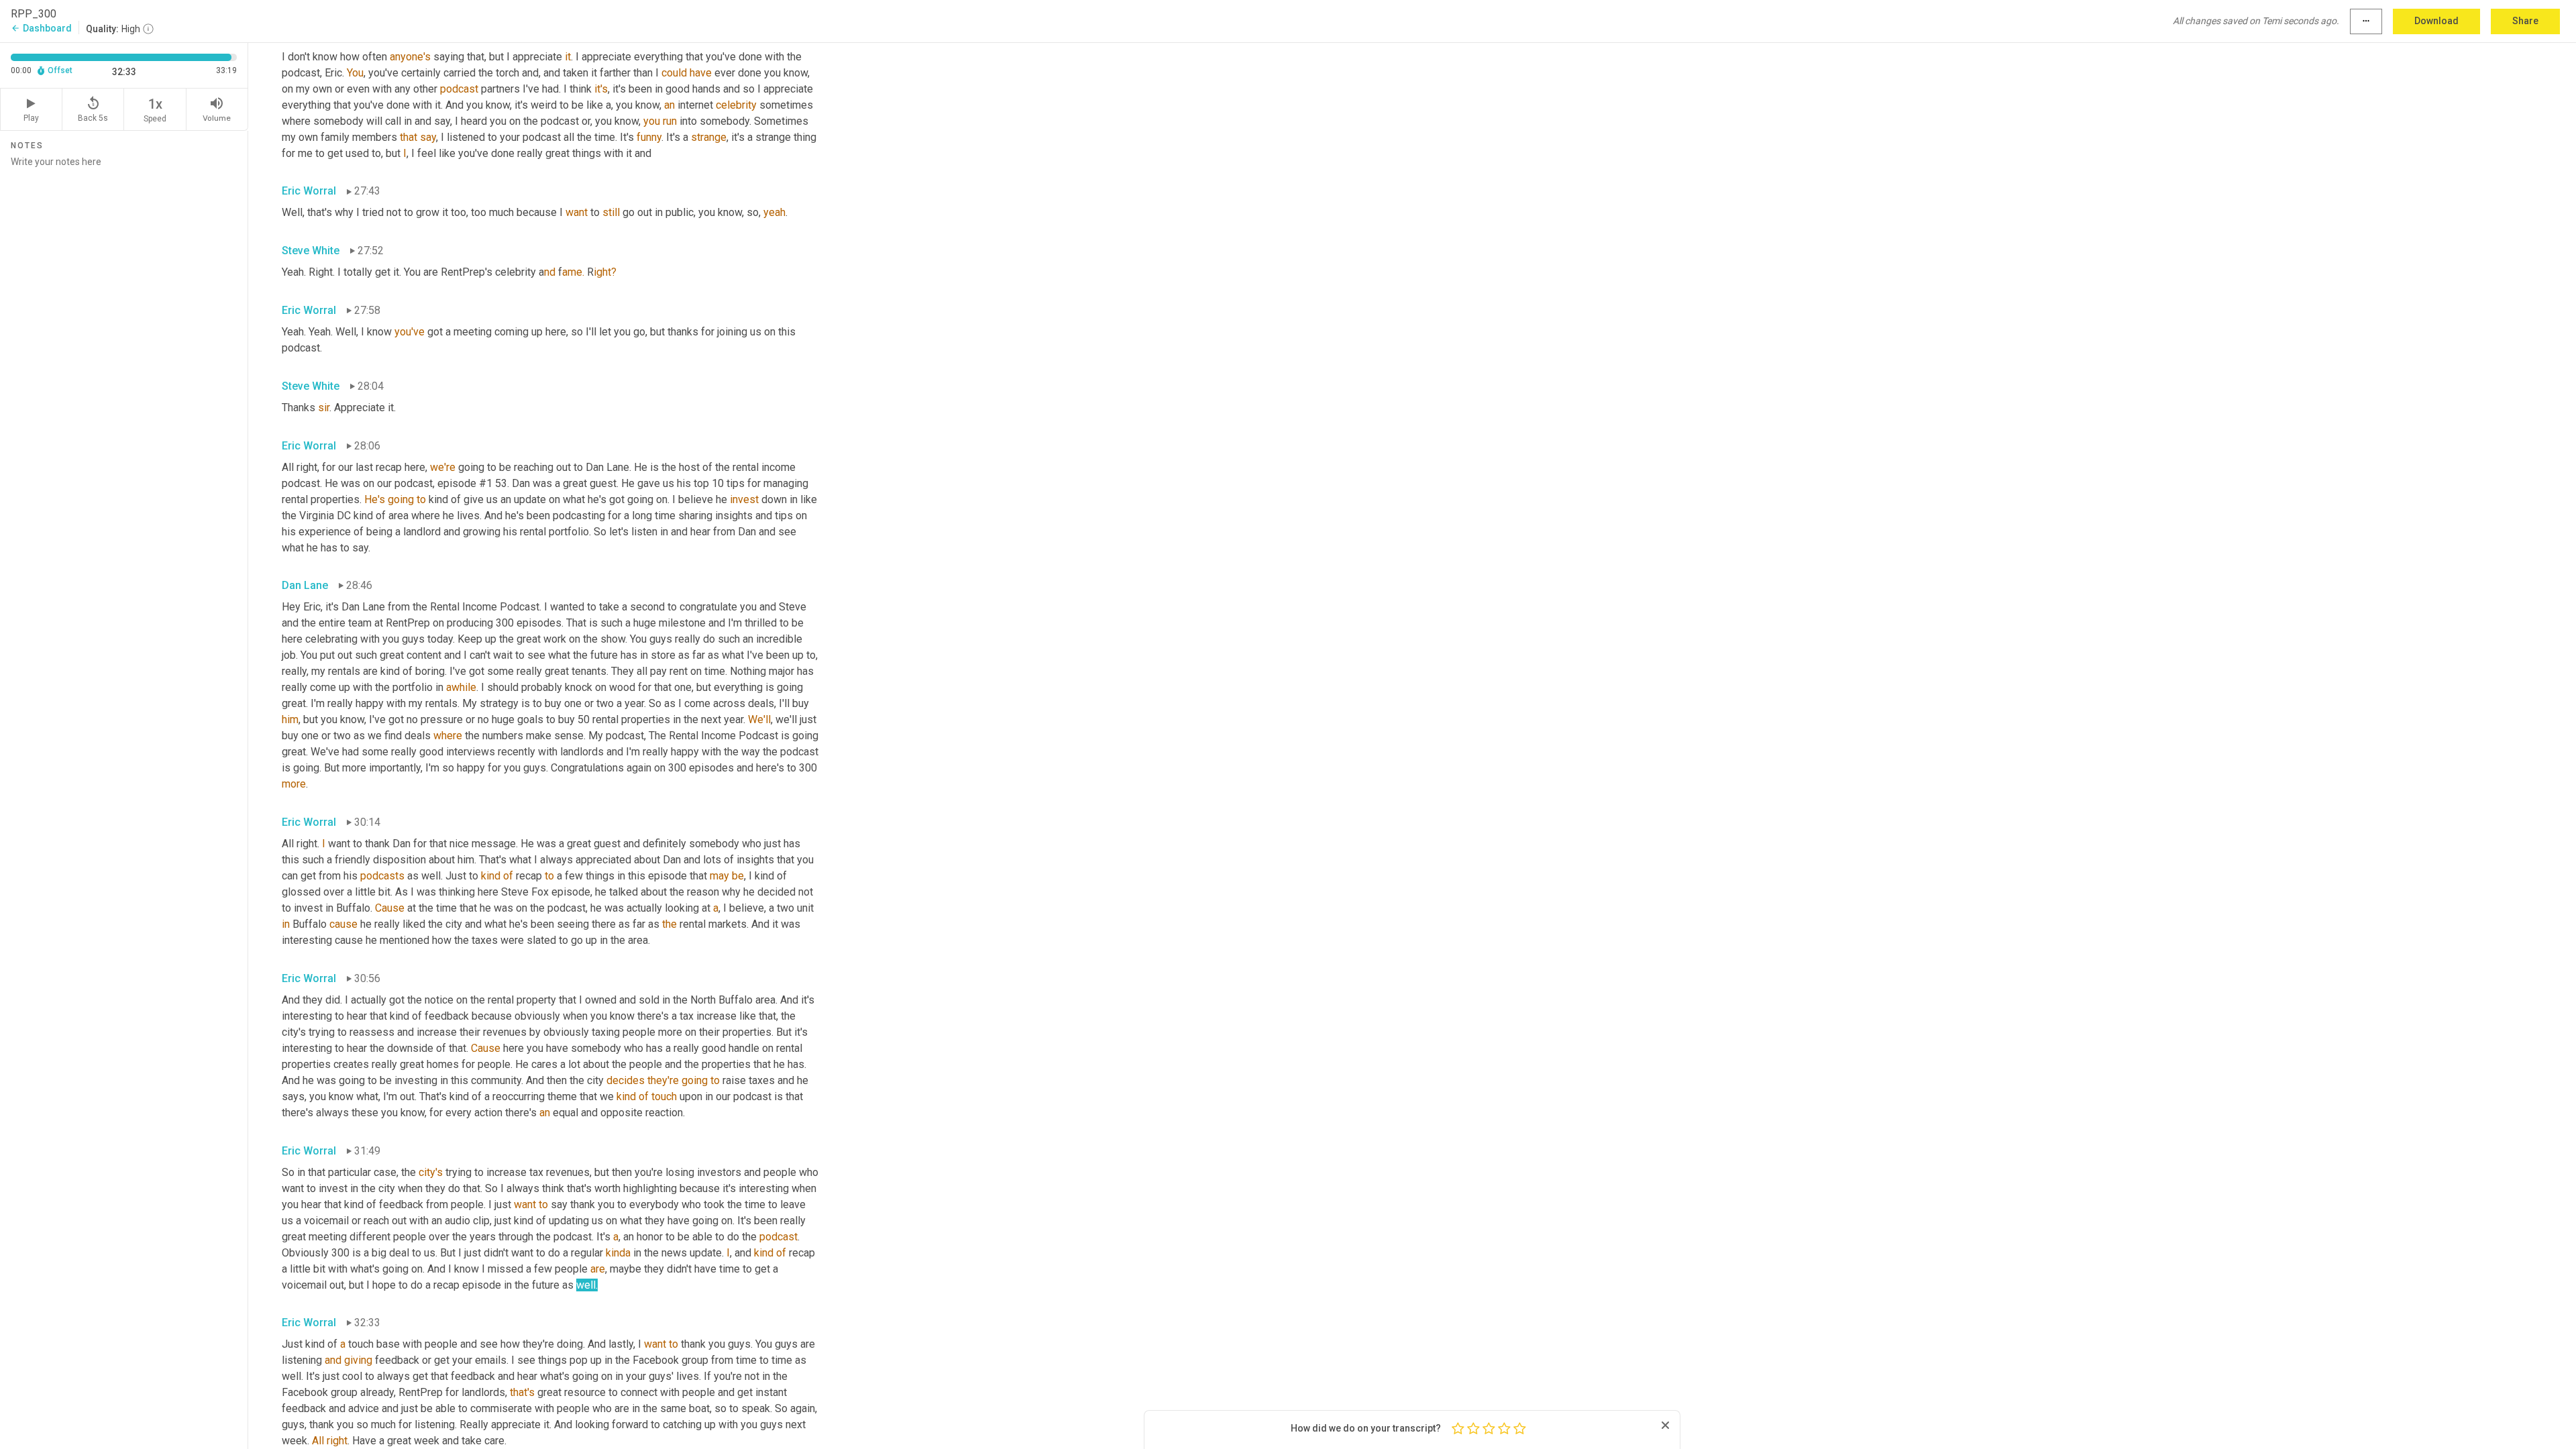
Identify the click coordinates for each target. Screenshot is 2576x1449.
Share (2525, 21)
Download (2436, 21)
